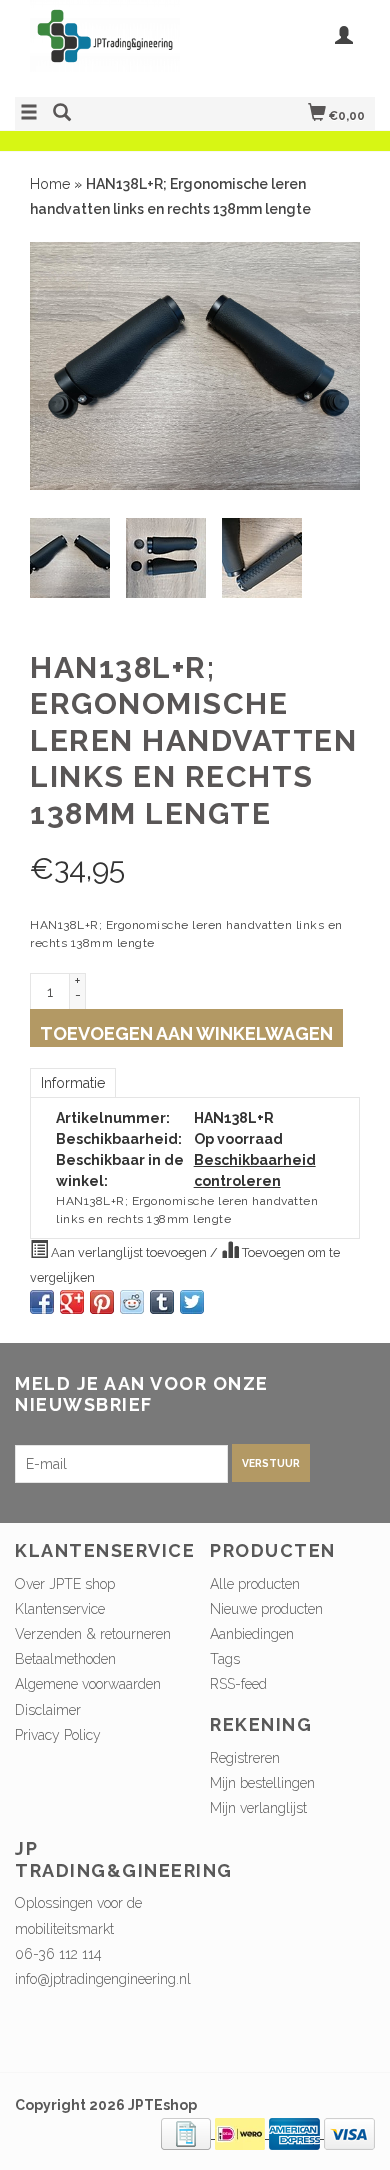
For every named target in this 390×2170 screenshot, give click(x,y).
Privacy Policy (58, 1735)
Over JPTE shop (65, 1584)
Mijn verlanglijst (258, 1808)
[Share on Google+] (72, 1302)
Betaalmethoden (65, 1659)
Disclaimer (48, 1710)
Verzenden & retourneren (93, 1634)
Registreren (245, 1758)
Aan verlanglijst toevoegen (129, 1252)
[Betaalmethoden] (188, 2133)
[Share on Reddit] (132, 1302)
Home (50, 184)
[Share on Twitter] (192, 1302)
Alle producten (255, 1584)
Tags (225, 1659)
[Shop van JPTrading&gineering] (105, 46)
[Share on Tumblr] (162, 1302)
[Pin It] (102, 1302)
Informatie (73, 1083)
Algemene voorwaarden (88, 1684)
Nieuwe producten (266, 1609)
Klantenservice (60, 1609)
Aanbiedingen (252, 1634)
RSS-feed (238, 1684)
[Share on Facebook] (42, 1302)
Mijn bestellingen (262, 1783)
